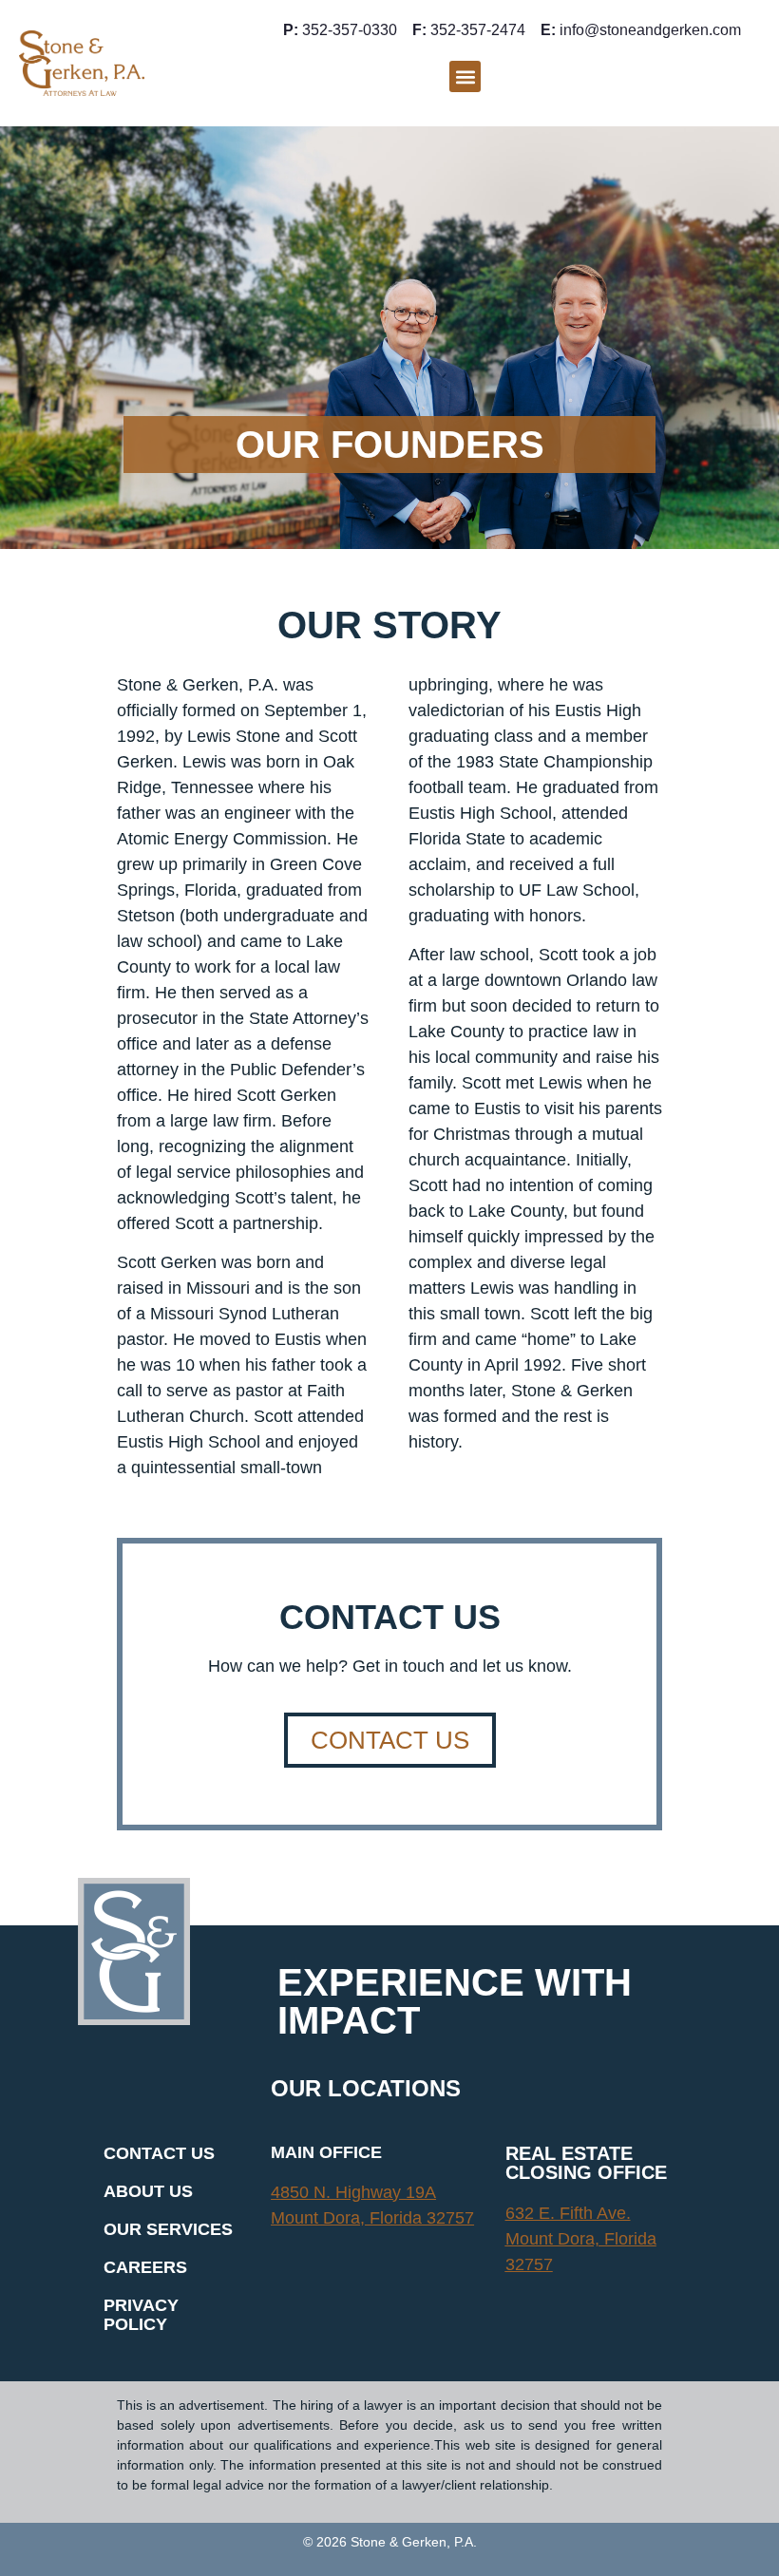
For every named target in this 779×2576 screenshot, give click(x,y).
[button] (465, 76)
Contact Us (159, 2153)
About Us (148, 2191)
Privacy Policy (141, 2315)
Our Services (168, 2229)
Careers (145, 2267)
